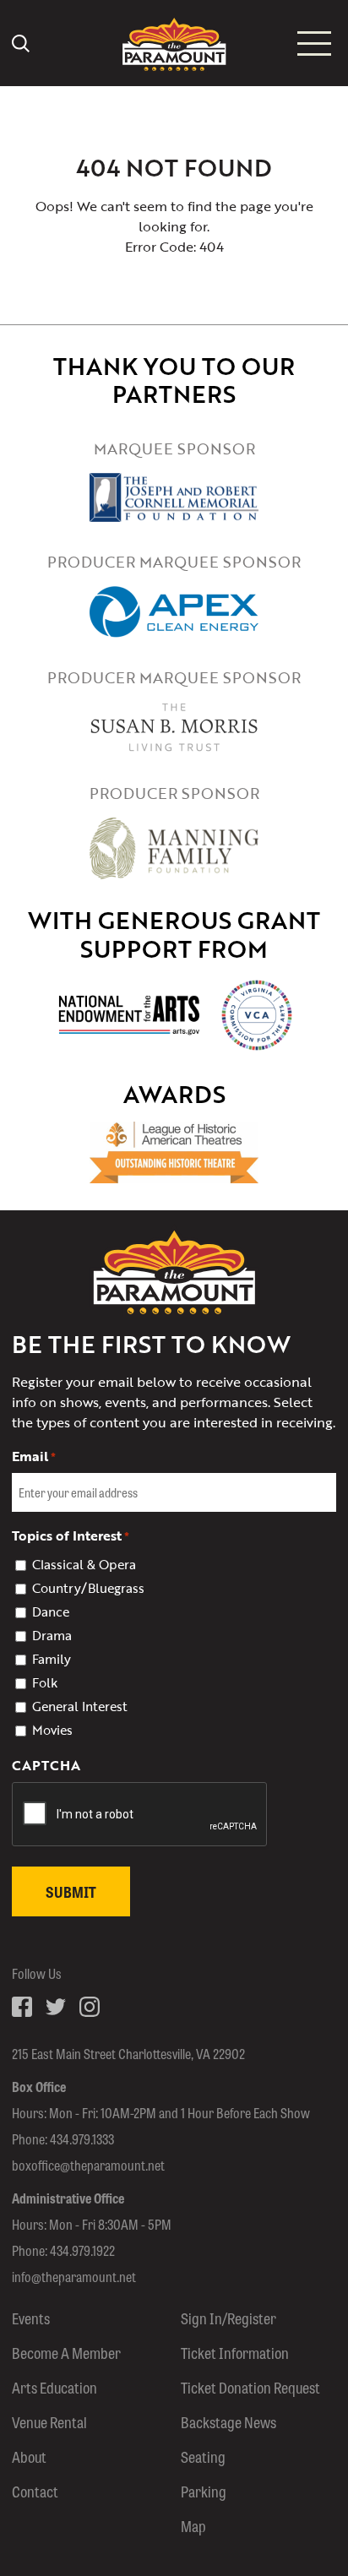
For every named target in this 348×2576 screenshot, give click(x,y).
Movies (52, 1730)
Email (34, 1456)
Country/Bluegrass (88, 1588)
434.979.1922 (82, 2250)
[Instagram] (90, 2007)
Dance (51, 1611)
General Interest (80, 1706)
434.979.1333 (82, 2139)
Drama (52, 1635)
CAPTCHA (46, 1765)
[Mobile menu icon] (314, 43)
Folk (45, 1682)
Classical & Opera (84, 1564)
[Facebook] (22, 2007)
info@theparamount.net (74, 2277)
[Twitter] (56, 2007)
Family (52, 1659)
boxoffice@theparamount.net (88, 2165)
